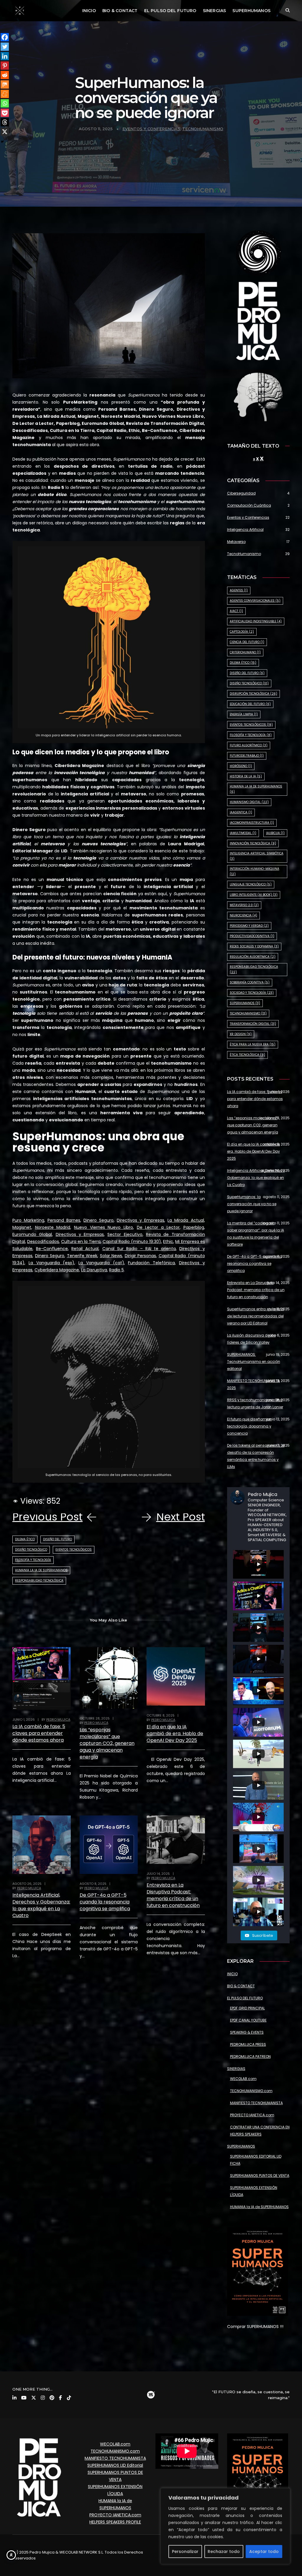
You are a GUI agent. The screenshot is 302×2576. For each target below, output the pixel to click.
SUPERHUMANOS (251, 11)
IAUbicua (275, 833)
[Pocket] (5, 113)
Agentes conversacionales (255, 601)
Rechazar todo (224, 2551)
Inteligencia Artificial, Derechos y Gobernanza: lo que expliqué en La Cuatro (41, 1905)
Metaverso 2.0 (244, 905)
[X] (5, 132)
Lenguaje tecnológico (251, 884)
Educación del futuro (250, 704)
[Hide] (2, 142)
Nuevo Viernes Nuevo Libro (104, 1227)
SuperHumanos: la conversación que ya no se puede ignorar (252, 1204)
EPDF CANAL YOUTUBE (248, 2020)
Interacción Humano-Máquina (255, 871)
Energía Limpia (244, 714)
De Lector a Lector (158, 1227)
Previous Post (47, 1517)
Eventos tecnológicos (74, 1550)
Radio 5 (116, 1270)
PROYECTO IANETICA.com (252, 2115)
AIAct (236, 611)
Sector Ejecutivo (125, 1234)
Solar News (111, 1256)
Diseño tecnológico (31, 1550)
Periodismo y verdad (249, 926)
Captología (242, 632)
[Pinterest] (5, 66)
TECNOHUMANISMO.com (251, 2091)
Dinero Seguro (99, 1220)
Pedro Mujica (58, 1719)
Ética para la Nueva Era (253, 1044)
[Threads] (5, 122)
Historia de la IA (246, 776)
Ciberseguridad (241, 493)
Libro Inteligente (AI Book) (254, 895)
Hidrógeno (241, 766)
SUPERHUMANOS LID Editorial (115, 2465)
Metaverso (236, 542)
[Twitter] (5, 47)
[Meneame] (5, 94)
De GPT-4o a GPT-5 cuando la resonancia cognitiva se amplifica (105, 1902)
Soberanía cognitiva (250, 982)
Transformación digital (253, 1024)
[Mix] (5, 84)
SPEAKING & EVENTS (247, 2032)
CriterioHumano (245, 652)
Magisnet (22, 1227)
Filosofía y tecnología (33, 1560)
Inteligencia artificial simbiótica (257, 856)
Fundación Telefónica (151, 1263)
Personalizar (185, 2551)
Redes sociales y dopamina (254, 946)
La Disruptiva (94, 1270)
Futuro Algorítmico (249, 745)
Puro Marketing (28, 1220)
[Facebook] (5, 37)
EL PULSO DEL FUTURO (170, 11)
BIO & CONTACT (120, 11)
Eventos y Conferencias (151, 129)
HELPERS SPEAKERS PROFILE (115, 2522)
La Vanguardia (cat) (101, 1263)
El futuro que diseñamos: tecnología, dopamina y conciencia (250, 1426)
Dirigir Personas (141, 1256)
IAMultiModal (243, 833)
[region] (225, 2526)
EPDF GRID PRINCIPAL (247, 2008)
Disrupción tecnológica (253, 694)
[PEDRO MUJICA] (20, 10)
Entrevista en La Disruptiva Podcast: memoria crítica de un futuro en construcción (173, 1895)
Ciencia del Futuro (247, 642)
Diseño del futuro (58, 1539)
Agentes (239, 590)
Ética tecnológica (247, 1055)
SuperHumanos (245, 1003)
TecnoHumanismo (203, 129)
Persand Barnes (64, 1220)
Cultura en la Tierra (81, 1241)
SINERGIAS (215, 11)
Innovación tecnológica (253, 843)
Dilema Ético (25, 1539)
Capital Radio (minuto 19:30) (132, 1241)
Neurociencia (243, 915)
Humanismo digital (249, 802)
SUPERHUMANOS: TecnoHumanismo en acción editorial (254, 1362)
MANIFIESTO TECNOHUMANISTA (256, 2103)
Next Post (181, 1517)
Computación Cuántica (249, 505)
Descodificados (43, 1241)
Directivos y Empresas (141, 1220)
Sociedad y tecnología (252, 993)
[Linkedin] (5, 56)
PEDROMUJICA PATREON (250, 2057)
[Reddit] (5, 75)
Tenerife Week (82, 1256)
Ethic (168, 1241)
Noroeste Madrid (53, 1227)
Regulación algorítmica (253, 957)
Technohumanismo (248, 1013)
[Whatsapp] (5, 103)
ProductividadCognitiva (252, 936)
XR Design (241, 1034)
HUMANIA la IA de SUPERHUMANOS (259, 2207)
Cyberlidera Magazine (57, 1270)
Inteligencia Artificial (245, 530)
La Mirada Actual (186, 1220)
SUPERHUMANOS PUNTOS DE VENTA (260, 2176)
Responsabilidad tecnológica (39, 1581)
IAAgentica (241, 812)
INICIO (89, 11)
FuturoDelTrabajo (247, 756)
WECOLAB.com (243, 2079)
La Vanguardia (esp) (52, 1263)
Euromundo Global (32, 1234)
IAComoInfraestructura (252, 823)
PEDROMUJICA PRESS (248, 2044)
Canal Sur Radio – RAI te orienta (139, 1249)
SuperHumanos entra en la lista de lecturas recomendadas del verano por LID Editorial (256, 1316)
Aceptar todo (264, 2551)
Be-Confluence (52, 1249)
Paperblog (194, 1227)
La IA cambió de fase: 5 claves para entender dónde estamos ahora (39, 1733)
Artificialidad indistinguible (256, 621)
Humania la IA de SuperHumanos (41, 1570)
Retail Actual (85, 1249)
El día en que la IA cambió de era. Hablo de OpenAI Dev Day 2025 (175, 1734)
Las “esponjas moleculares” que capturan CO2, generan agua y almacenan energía (107, 1743)
